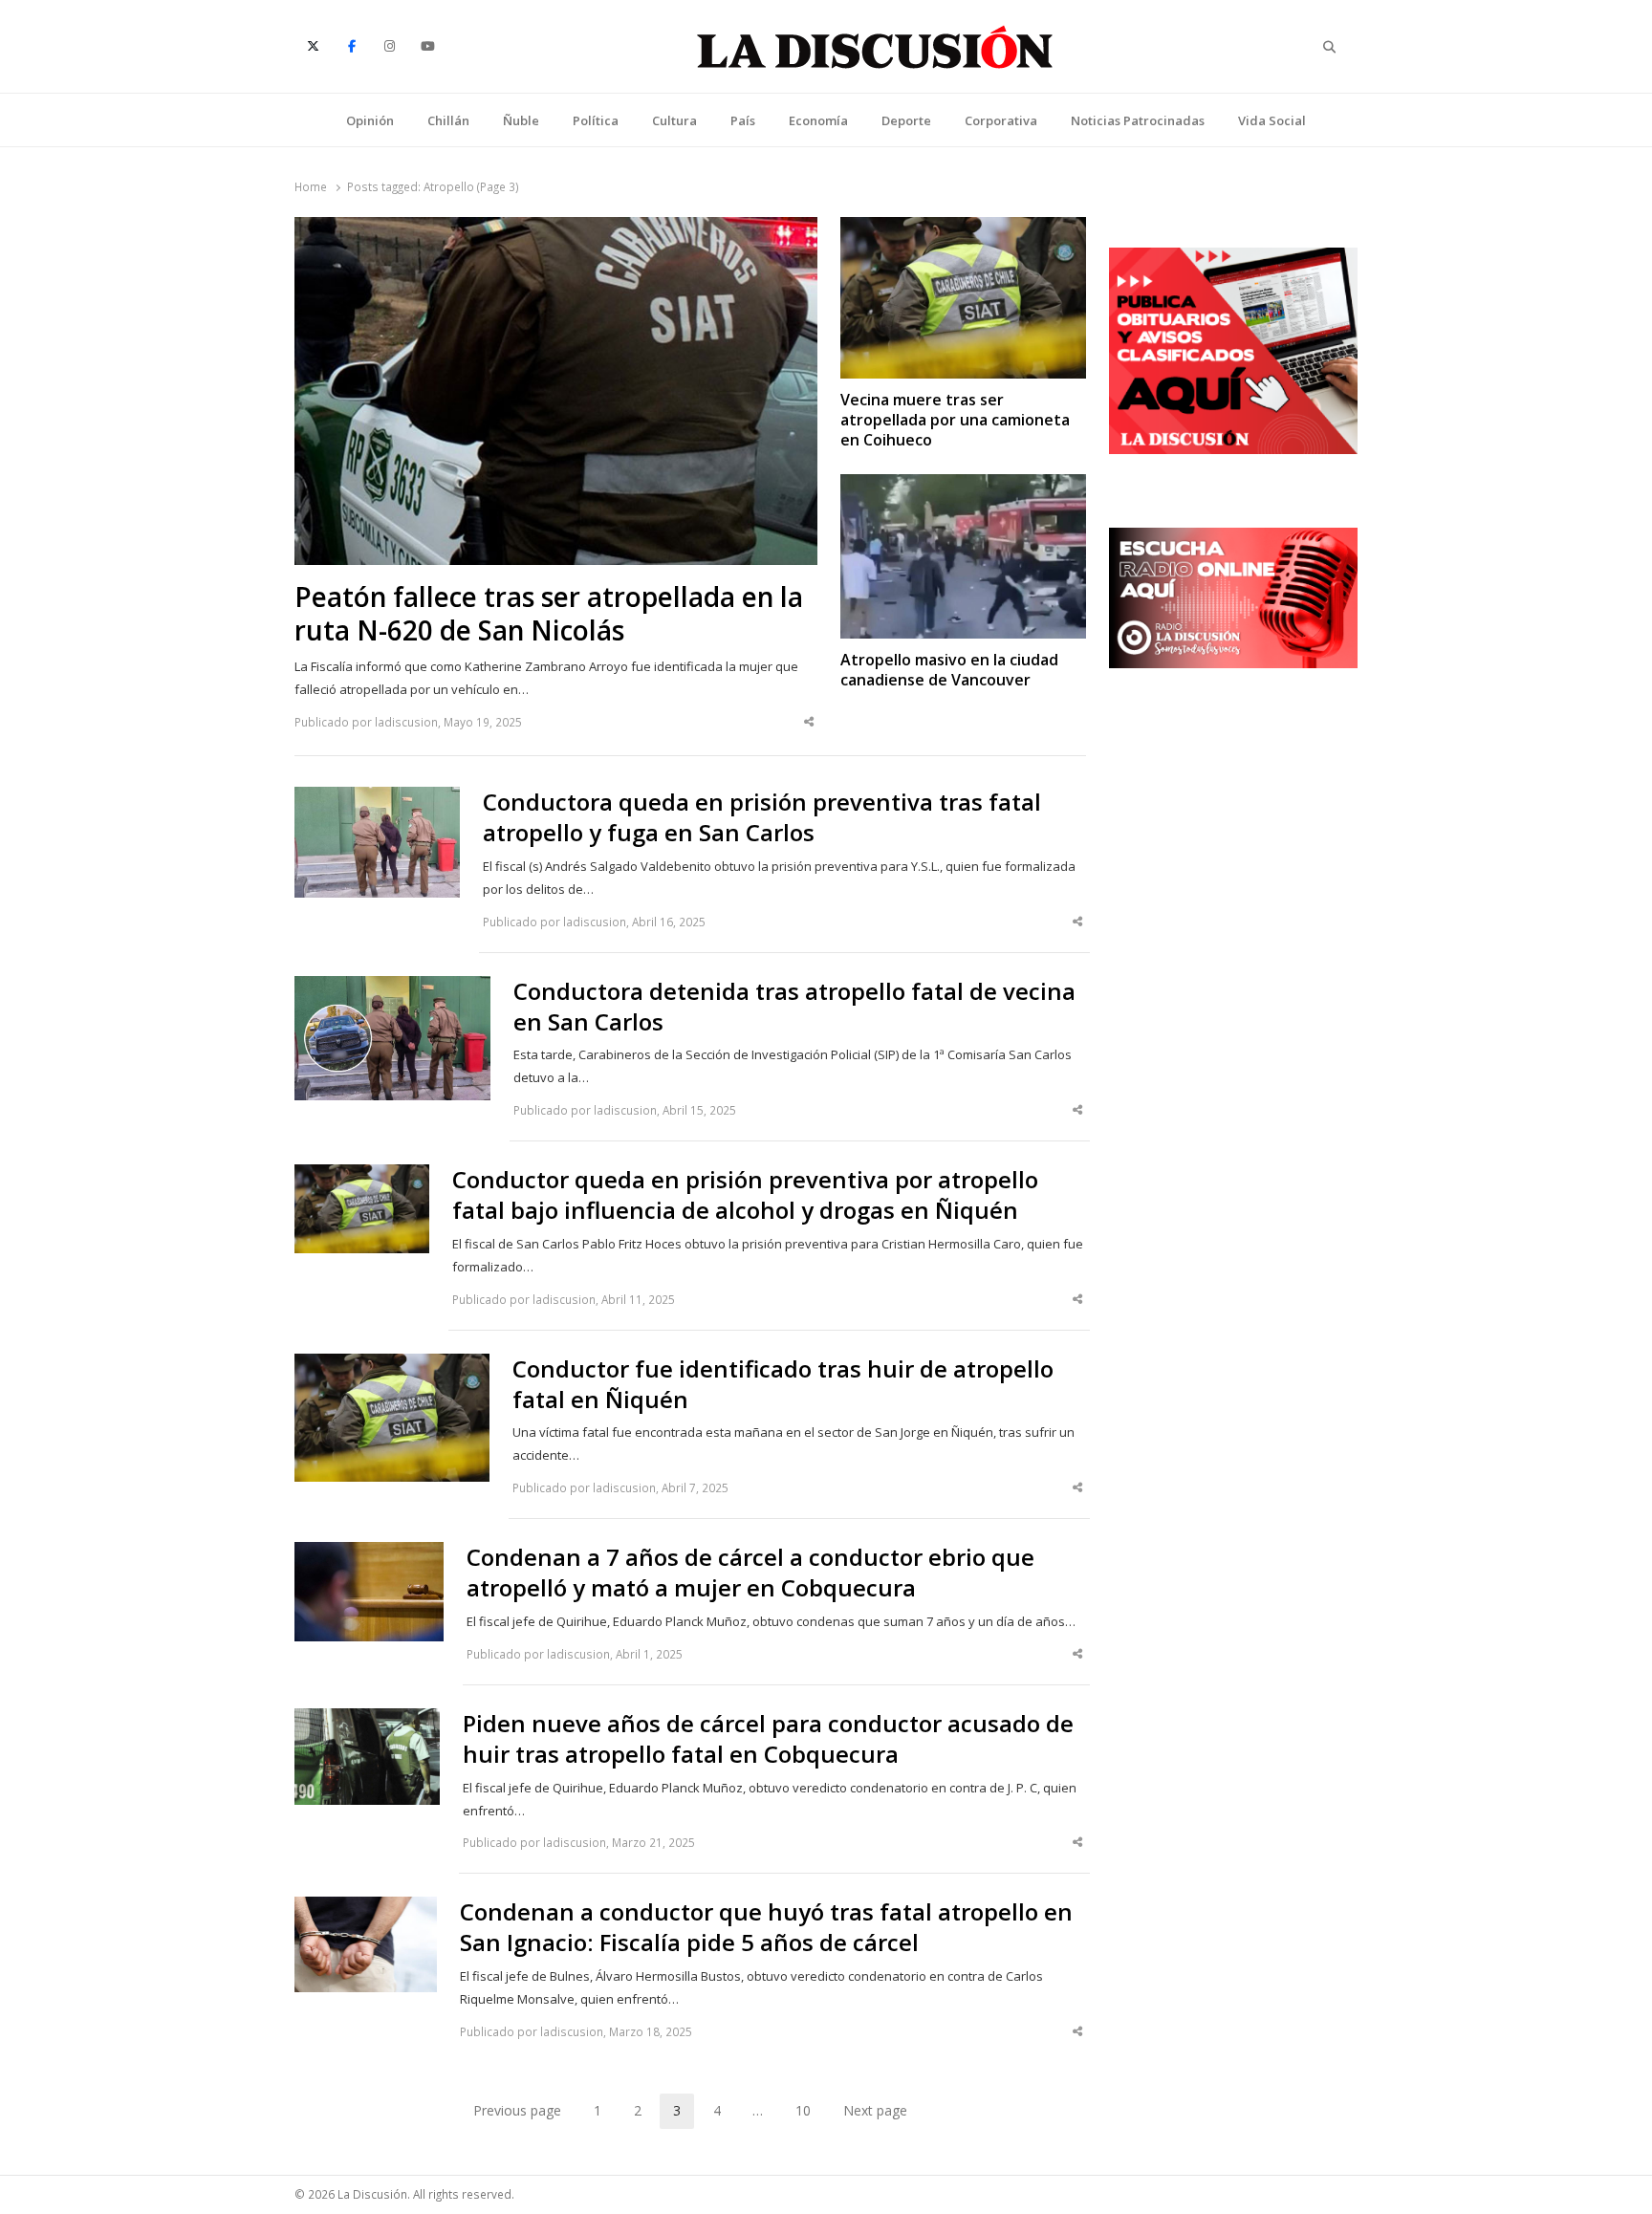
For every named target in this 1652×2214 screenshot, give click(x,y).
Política (596, 120)
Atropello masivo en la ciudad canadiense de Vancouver (949, 670)
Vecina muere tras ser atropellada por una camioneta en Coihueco (955, 421)
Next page (875, 2110)
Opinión (370, 120)
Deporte (906, 120)
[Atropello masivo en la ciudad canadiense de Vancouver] (963, 486)
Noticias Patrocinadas (1138, 120)
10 (810, 2114)
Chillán (448, 120)
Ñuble (521, 120)
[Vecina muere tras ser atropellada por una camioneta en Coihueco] (963, 228)
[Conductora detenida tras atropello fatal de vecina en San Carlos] (392, 988)
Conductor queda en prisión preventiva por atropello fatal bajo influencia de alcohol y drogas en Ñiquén (745, 1195)
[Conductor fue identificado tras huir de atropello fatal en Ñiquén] (392, 1365)
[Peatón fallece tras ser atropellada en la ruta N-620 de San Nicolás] (556, 228)
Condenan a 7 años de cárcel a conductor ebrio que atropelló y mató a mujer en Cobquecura (750, 1573)
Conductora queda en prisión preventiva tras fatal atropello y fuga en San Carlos (762, 817)
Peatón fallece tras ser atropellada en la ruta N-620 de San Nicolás (549, 614)
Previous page (517, 2110)
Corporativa (1001, 120)
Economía (818, 120)
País (743, 120)
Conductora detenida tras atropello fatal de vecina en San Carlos (794, 1007)
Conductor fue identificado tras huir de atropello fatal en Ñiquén (783, 1384)
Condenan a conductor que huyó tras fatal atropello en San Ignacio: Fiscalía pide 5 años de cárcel (766, 1927)
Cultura (674, 120)
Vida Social (1272, 120)
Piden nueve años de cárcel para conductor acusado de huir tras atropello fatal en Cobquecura (768, 1739)
